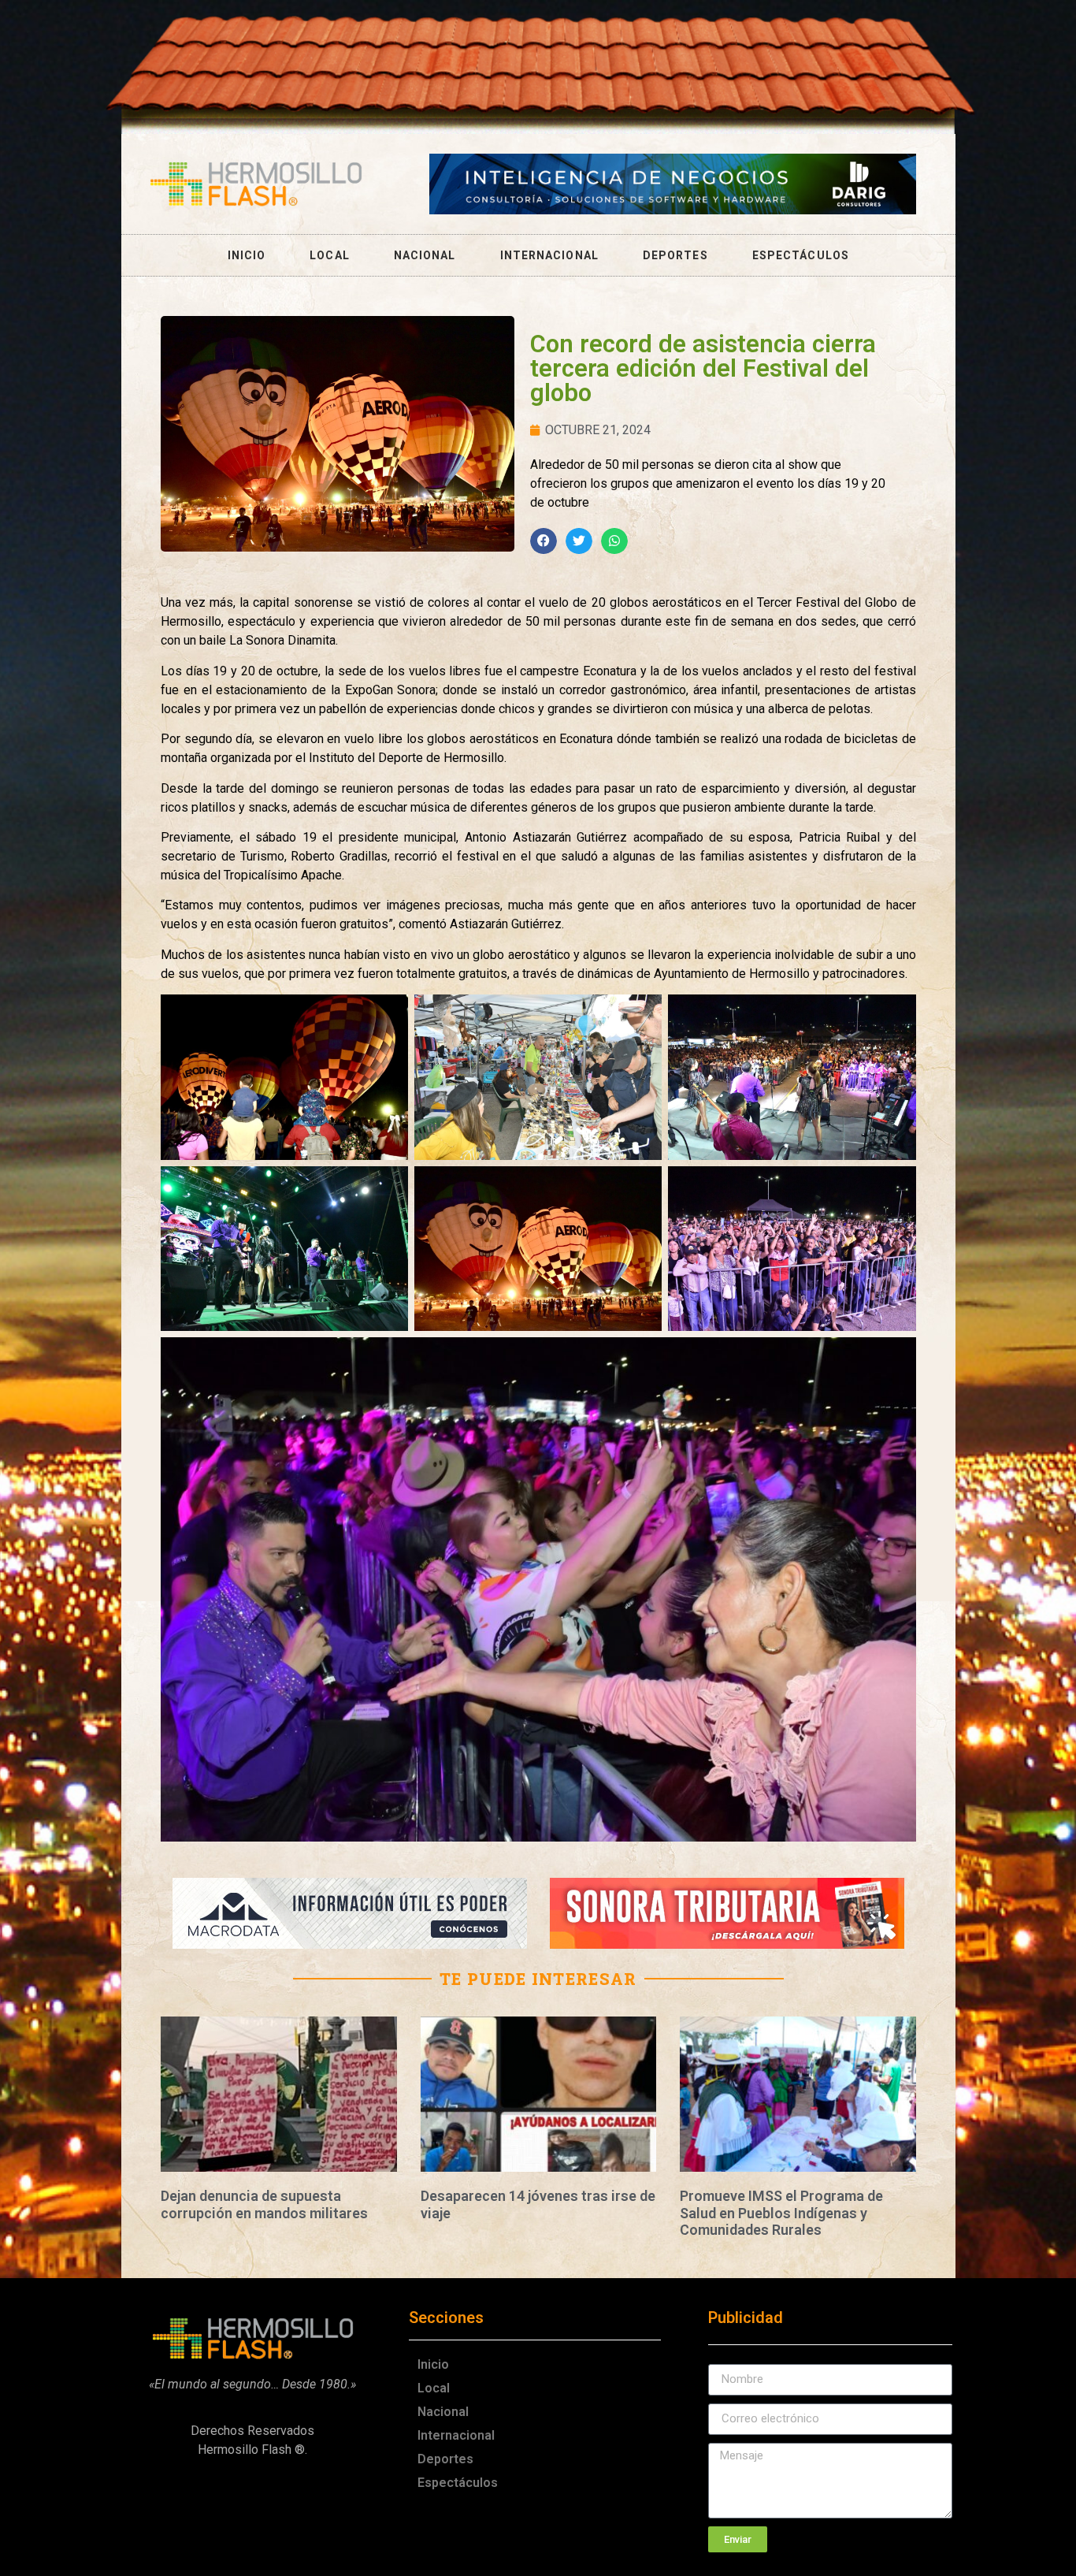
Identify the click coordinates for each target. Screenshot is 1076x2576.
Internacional (549, 255)
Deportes (675, 255)
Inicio (247, 255)
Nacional (425, 255)
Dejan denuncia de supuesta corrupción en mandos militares (264, 2204)
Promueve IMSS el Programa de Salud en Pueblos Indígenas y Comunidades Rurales (781, 2213)
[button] (544, 541)
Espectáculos (801, 255)
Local (330, 255)
